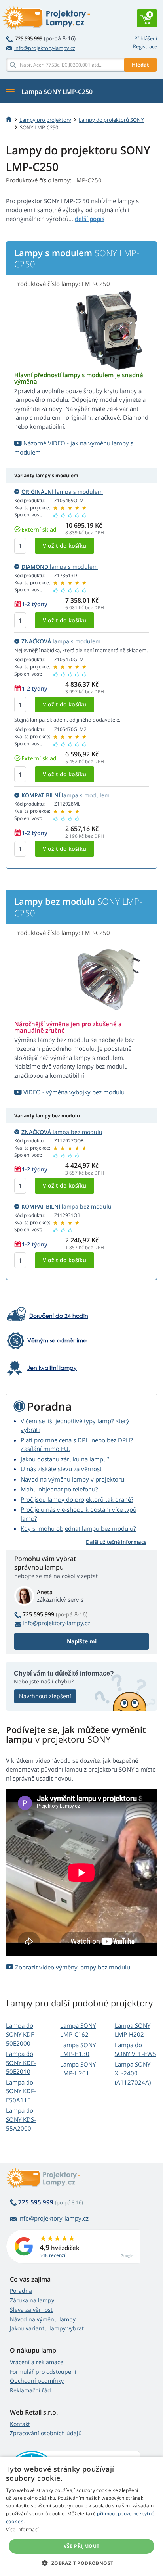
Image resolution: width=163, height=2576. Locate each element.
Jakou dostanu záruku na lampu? (65, 1459)
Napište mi (82, 1641)
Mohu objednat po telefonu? (59, 1489)
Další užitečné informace (116, 1542)
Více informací (22, 2529)
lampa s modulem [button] (62, 492)
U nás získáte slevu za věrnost (61, 1469)
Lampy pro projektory (45, 120)
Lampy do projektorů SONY (111, 120)
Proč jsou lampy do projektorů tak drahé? (77, 1499)
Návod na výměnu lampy (43, 2319)
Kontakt (20, 2424)
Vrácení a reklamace (37, 2362)
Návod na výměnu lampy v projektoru (72, 1479)
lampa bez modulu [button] (62, 1132)
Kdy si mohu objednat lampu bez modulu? (78, 1528)
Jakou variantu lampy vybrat (47, 2328)
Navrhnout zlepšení (45, 1696)
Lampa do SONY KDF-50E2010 (21, 2063)
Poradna (21, 2291)
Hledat (140, 65)
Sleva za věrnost (31, 2310)
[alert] (81, 2516)
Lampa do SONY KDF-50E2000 (21, 2034)
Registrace (145, 46)
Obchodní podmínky (37, 2381)
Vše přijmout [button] (82, 2546)
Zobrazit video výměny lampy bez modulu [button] (72, 1967)
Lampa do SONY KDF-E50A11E (21, 2091)
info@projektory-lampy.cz (45, 48)
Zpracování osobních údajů (46, 2433)
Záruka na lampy (32, 2300)
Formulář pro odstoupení (43, 2372)
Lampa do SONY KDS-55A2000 (21, 2119)
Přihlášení (146, 38)
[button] (81, 2563)
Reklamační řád (30, 2390)
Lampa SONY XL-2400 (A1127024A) (133, 2073)
